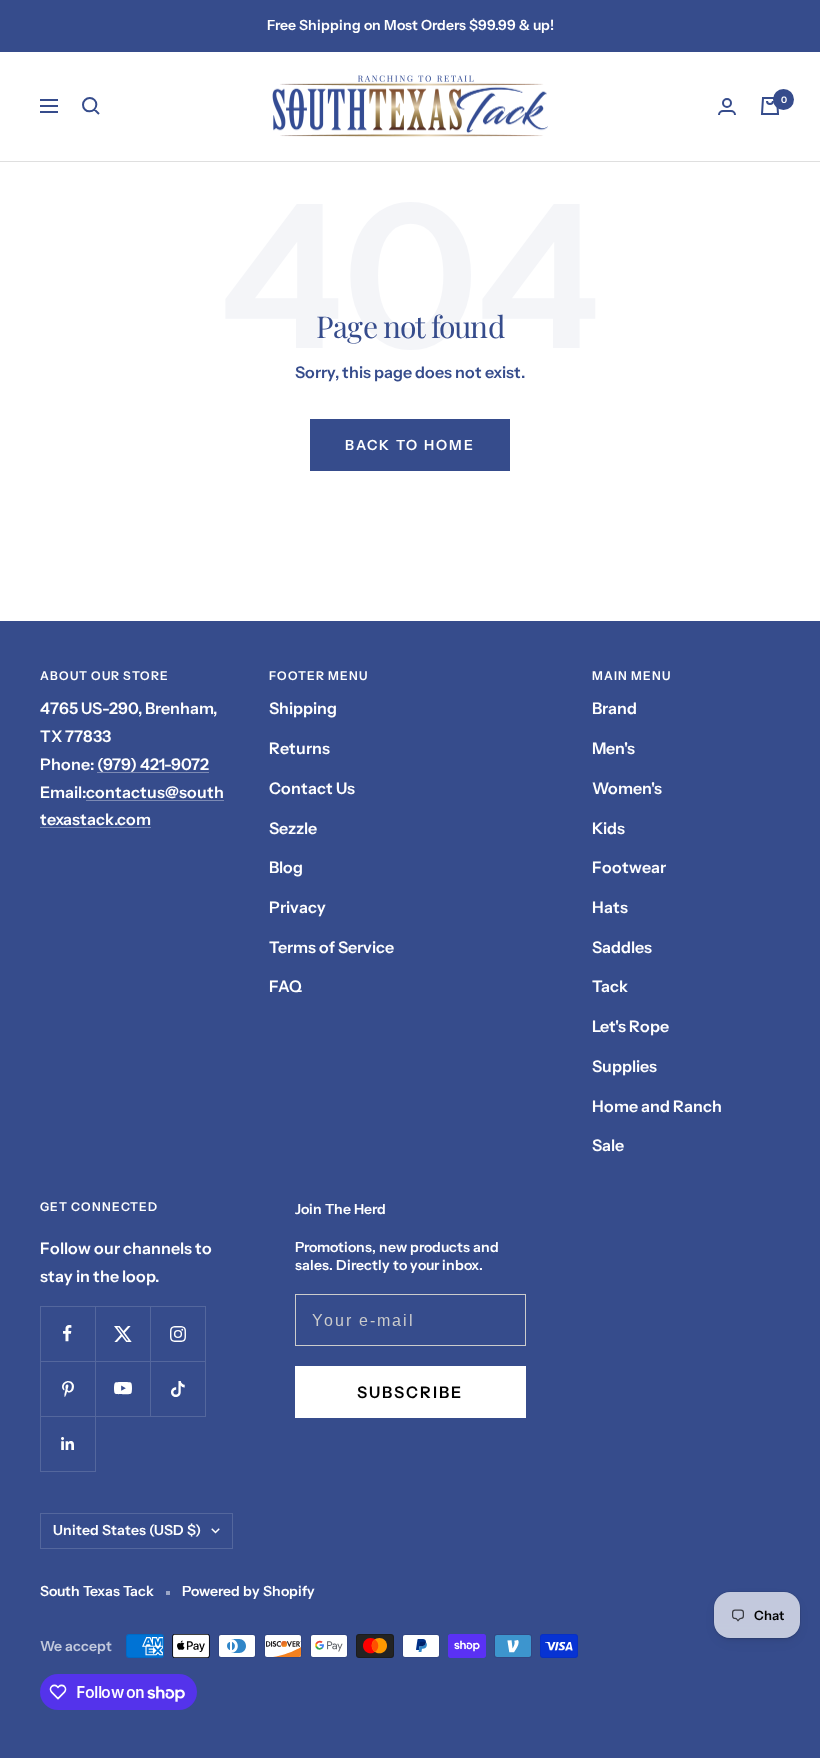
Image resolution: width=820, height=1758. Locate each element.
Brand (614, 708)
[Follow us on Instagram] (177, 1333)
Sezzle (293, 828)
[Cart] (770, 106)
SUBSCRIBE (410, 1392)
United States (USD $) (127, 1530)
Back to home (410, 445)
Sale (608, 1145)
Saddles (622, 947)
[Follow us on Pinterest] (67, 1388)
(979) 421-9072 (153, 764)
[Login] (727, 106)
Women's (627, 788)
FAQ (285, 986)
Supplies (624, 1066)
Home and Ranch (657, 1106)
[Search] (91, 106)
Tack (610, 986)
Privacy (297, 907)
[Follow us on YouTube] (122, 1388)
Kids (608, 828)
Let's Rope (630, 1026)
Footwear (629, 867)
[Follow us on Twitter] (122, 1333)
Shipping (303, 708)
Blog (286, 867)
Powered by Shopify (248, 1591)
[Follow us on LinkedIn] (67, 1443)
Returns (299, 748)
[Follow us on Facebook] (67, 1333)
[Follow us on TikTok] (177, 1388)
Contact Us (312, 788)
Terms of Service (331, 947)
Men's (613, 748)
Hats (610, 907)
